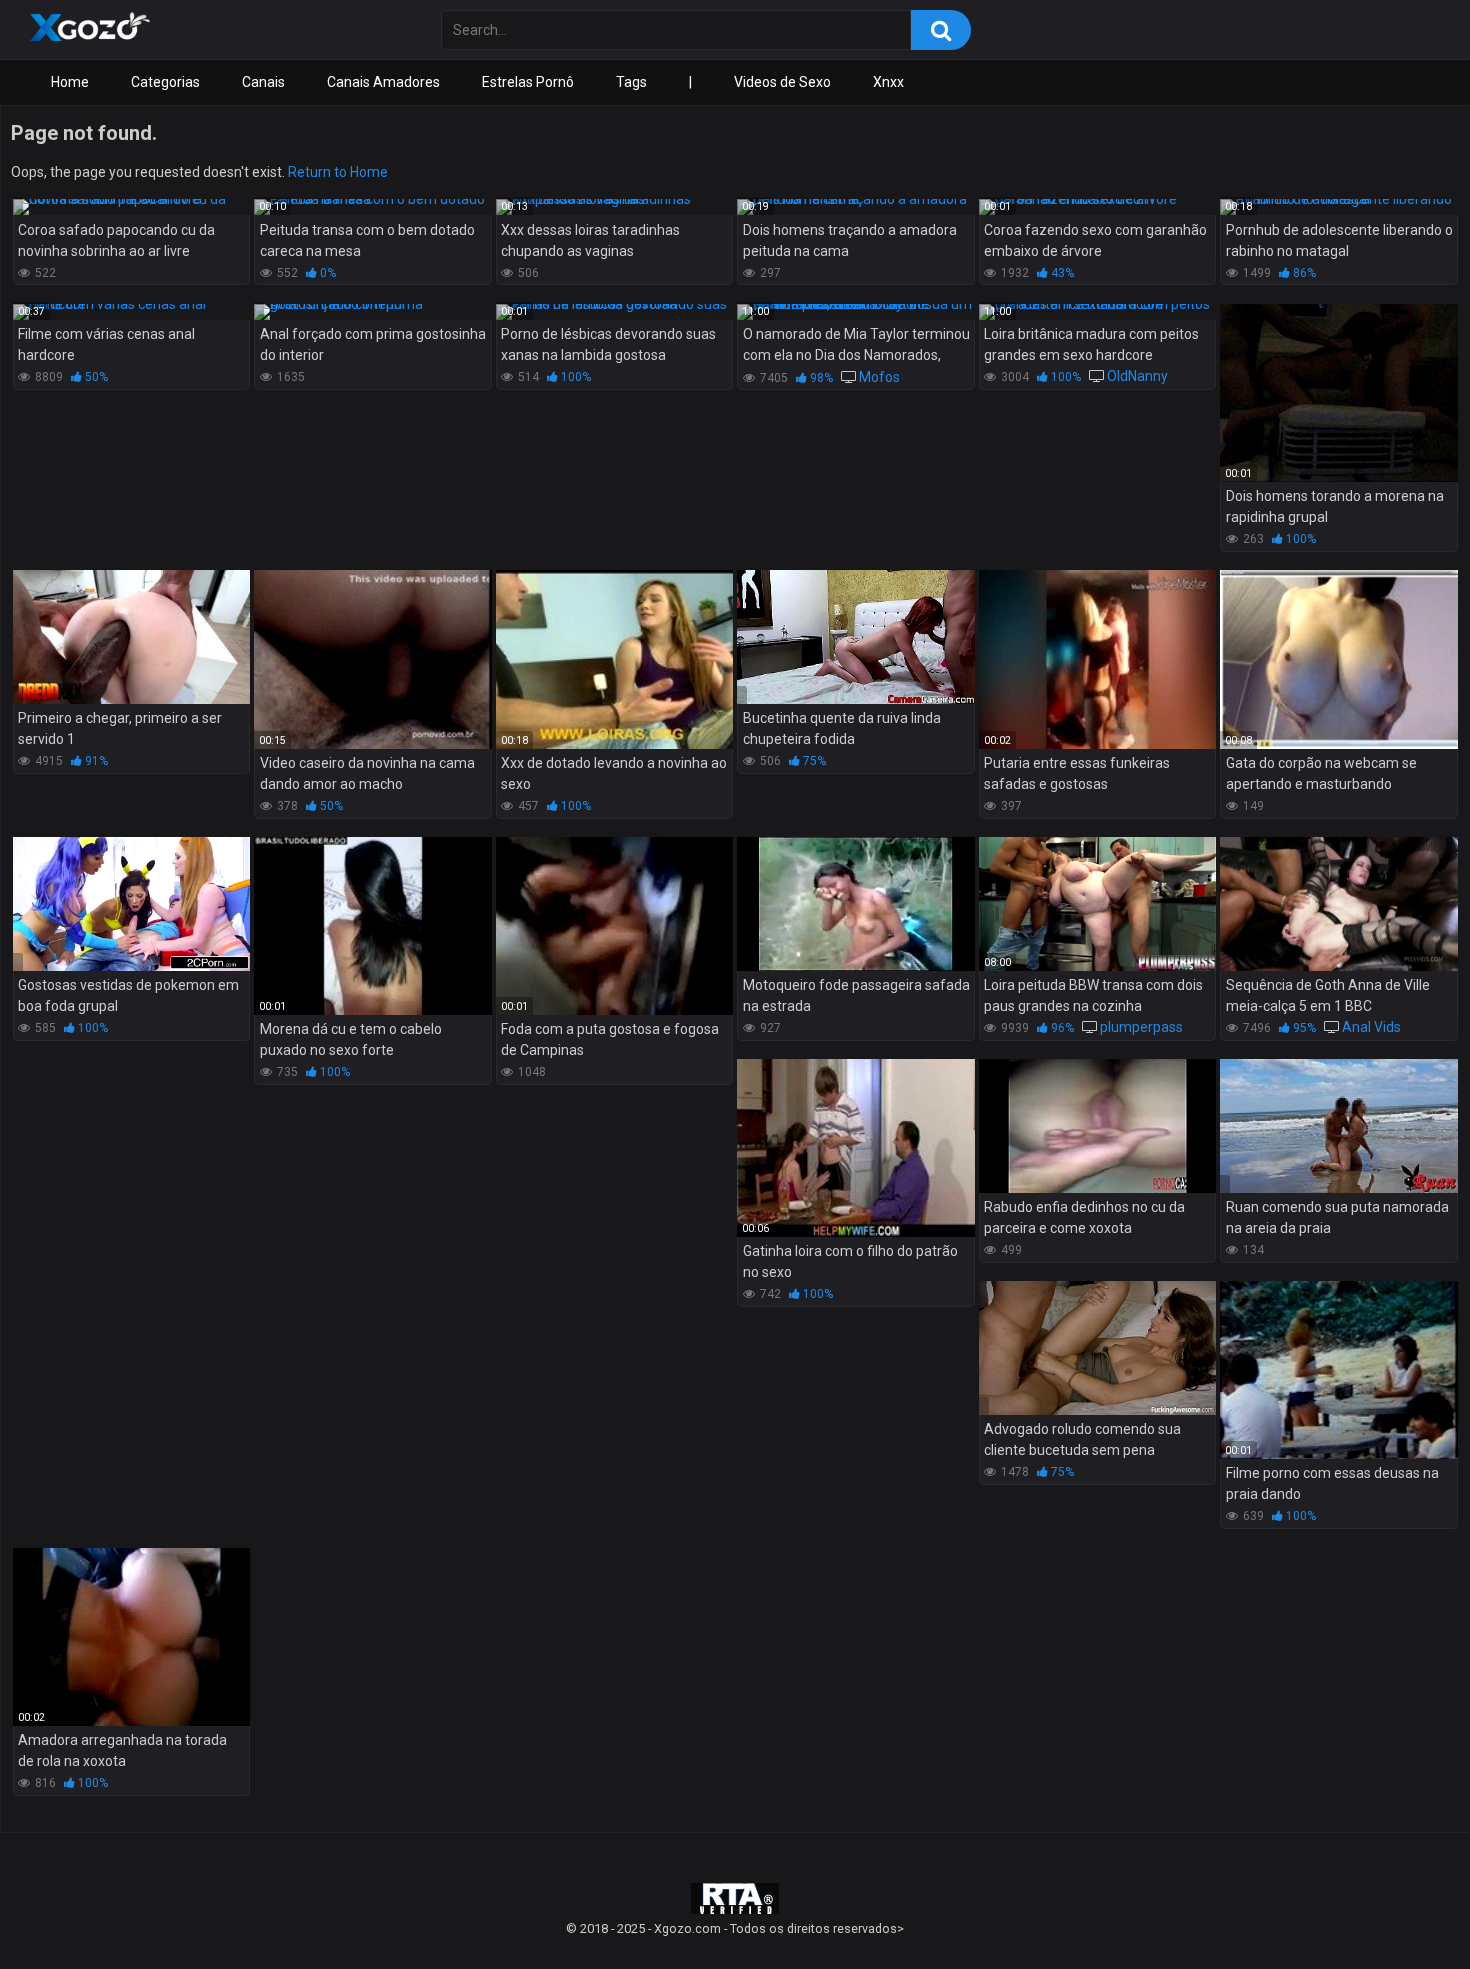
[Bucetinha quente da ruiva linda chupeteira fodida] (855, 637)
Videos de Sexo (782, 82)
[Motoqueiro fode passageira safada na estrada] (855, 904)
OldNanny (1137, 376)
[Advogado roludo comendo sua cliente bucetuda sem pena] (1097, 1348)
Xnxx (888, 82)
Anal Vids (1371, 1027)
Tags (631, 82)
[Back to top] (1403, 1908)
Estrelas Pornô (528, 82)
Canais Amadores (383, 82)
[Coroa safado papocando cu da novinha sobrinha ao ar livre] (131, 207)
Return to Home (338, 172)
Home (70, 82)
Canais (263, 82)
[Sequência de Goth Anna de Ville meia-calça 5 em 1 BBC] (1338, 904)
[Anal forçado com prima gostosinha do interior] (372, 312)
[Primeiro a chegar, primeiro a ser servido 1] (131, 637)
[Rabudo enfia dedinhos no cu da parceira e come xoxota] (1097, 1126)
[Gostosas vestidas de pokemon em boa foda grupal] (131, 904)
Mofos (879, 377)
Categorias (165, 82)
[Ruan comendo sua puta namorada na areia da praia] (1338, 1126)
